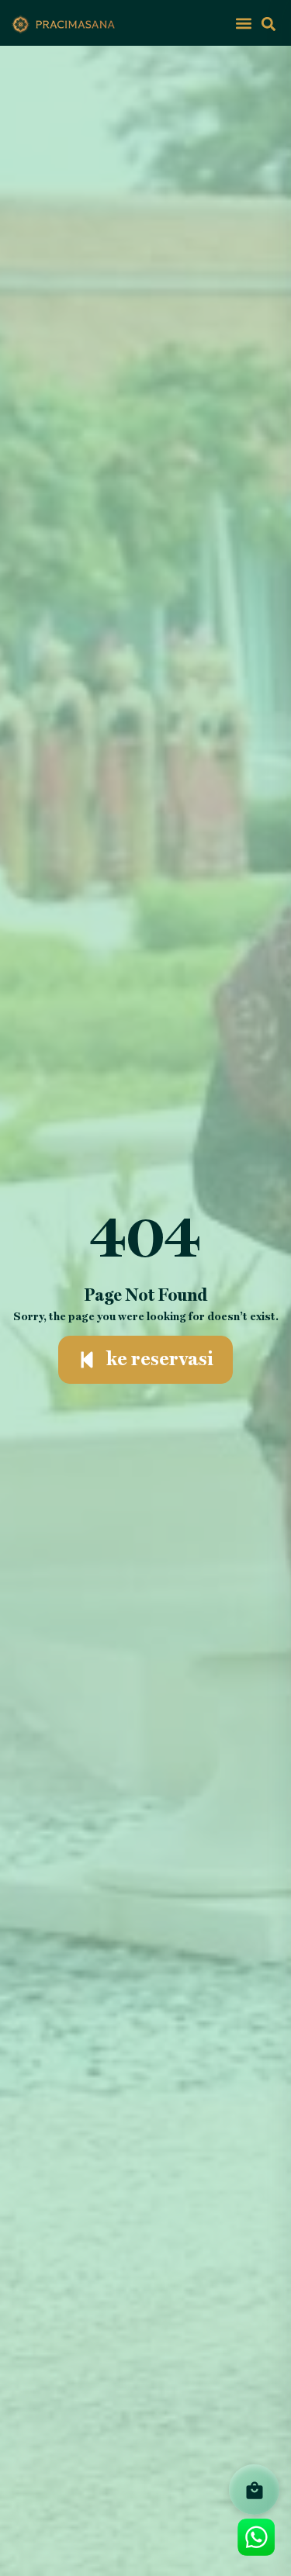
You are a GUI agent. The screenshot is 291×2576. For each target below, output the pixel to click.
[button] (243, 23)
